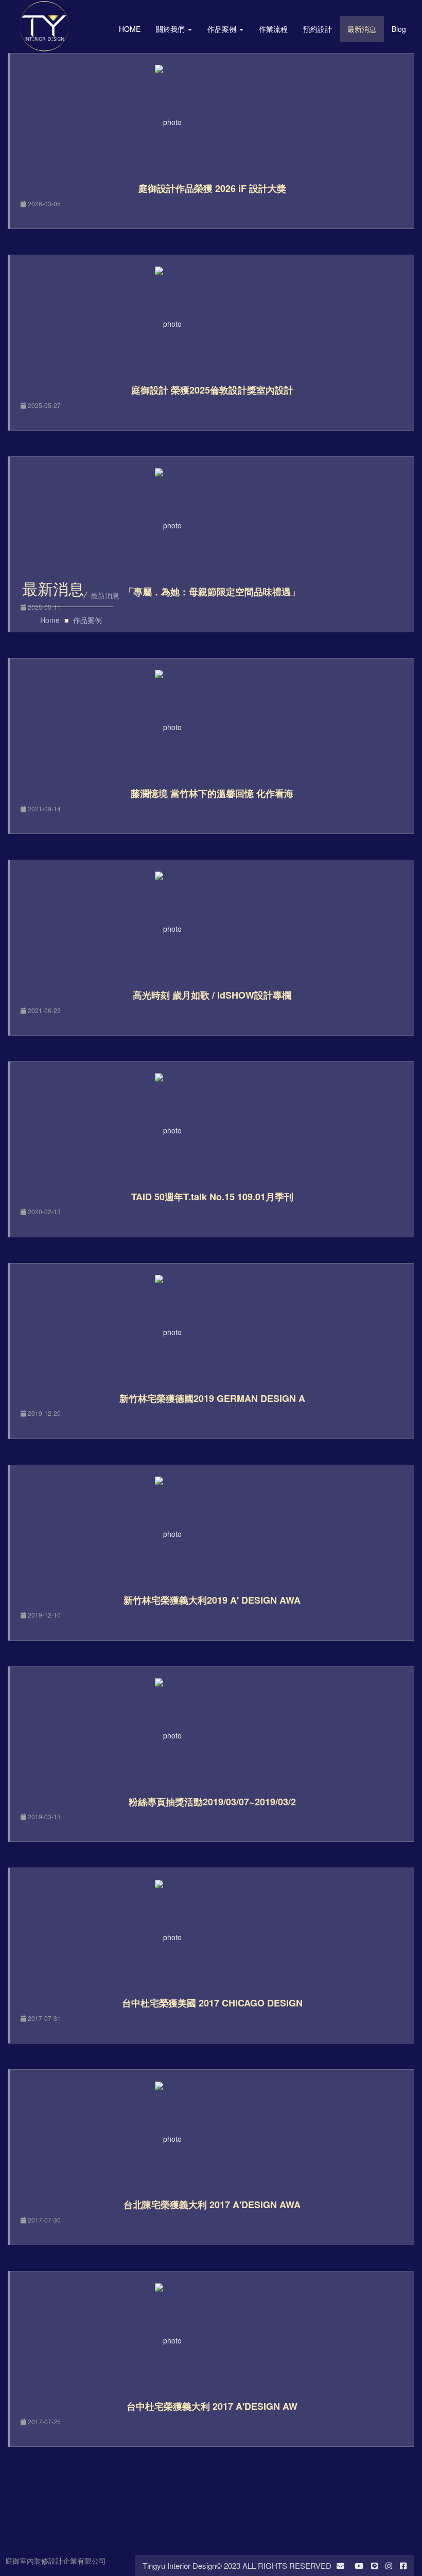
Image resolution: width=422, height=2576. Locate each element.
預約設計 (318, 29)
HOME (130, 29)
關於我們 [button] (171, 29)
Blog (399, 29)
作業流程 (273, 29)
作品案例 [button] (223, 29)
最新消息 (362, 29)
